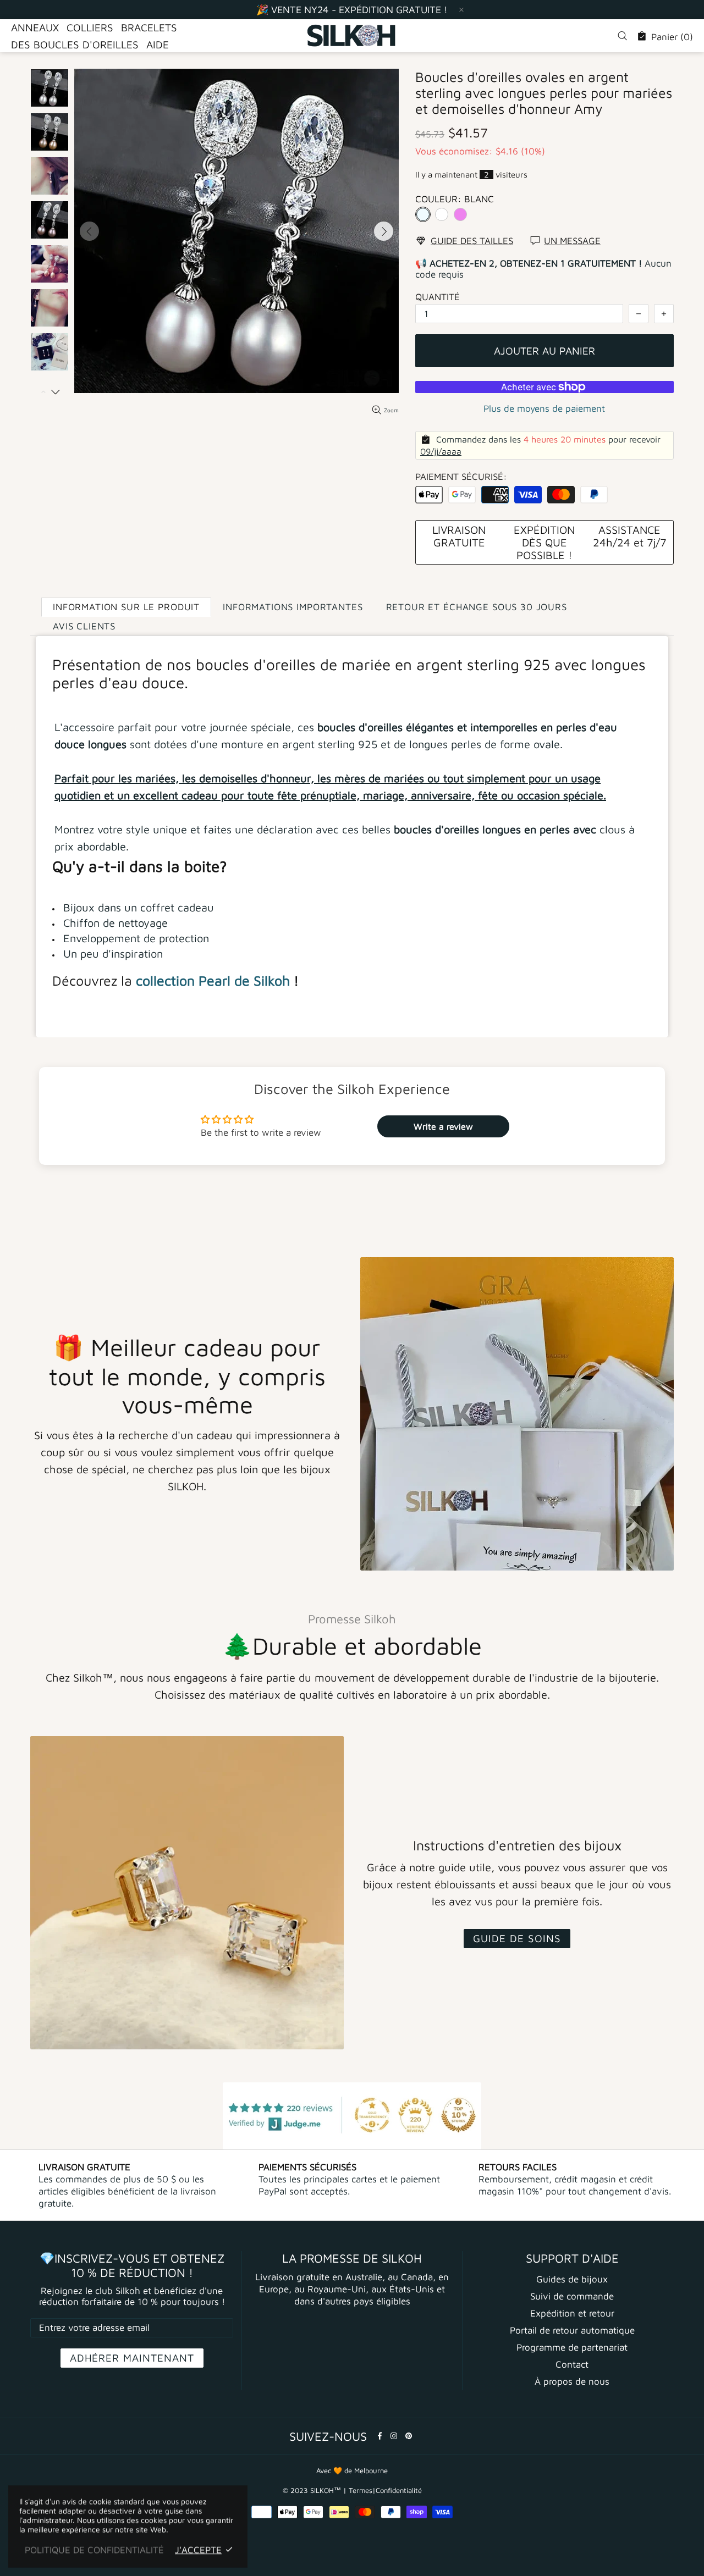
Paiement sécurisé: (461, 477)
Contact (572, 2364)
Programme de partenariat (572, 2347)
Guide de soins (517, 1938)
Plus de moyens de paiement (544, 408)
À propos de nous (572, 2381)
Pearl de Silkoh (244, 980)
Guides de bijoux (572, 2279)
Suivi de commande (572, 2296)
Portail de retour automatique (572, 2330)
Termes (361, 2490)
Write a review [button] (443, 1126)
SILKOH (352, 36)
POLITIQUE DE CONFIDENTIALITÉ (94, 2550)
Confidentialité (399, 2490)
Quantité (438, 297)
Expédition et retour (572, 2313)
